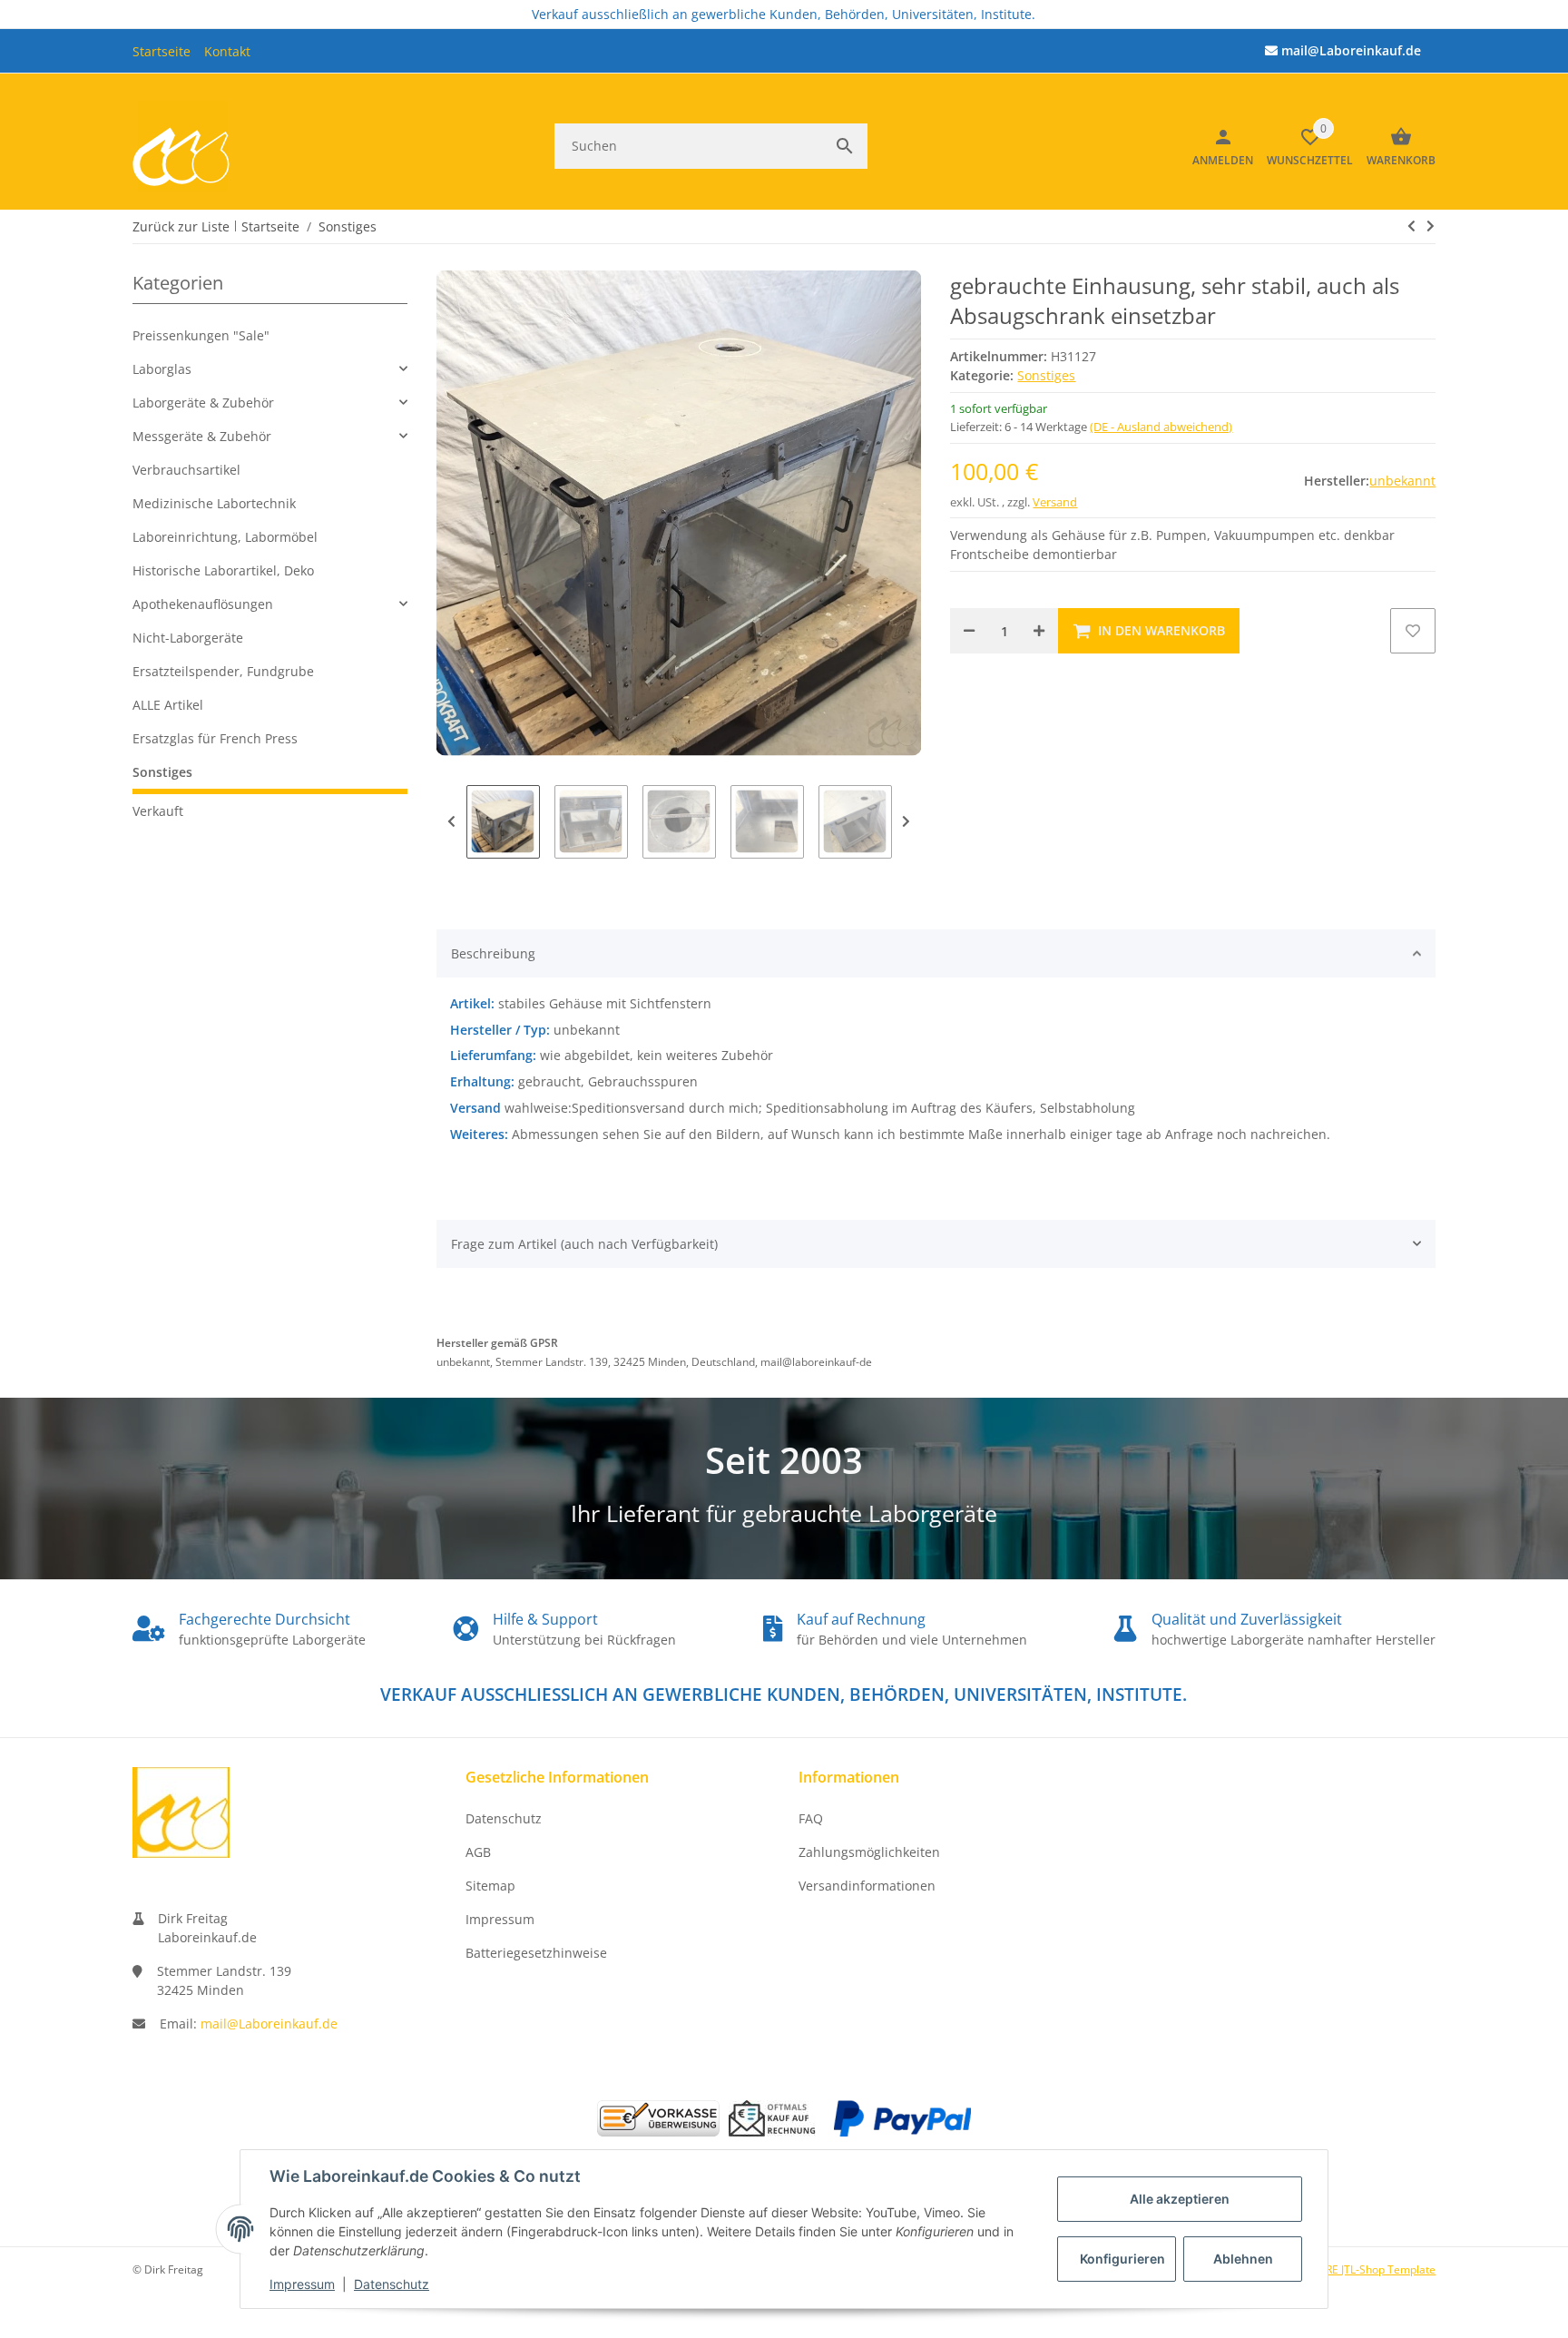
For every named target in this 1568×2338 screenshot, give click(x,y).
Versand (1055, 502)
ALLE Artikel (168, 705)
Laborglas (162, 369)
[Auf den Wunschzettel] (1413, 631)
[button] (270, 369)
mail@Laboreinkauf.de (269, 2024)
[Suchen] (845, 146)
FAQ (811, 1818)
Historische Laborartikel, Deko (223, 570)
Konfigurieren (1122, 2259)
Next (906, 822)
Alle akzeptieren (1180, 2199)
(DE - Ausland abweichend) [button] (1161, 427)
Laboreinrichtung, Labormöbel (225, 537)
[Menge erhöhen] (1039, 631)
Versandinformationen (867, 1886)
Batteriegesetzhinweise (536, 1953)
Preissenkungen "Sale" (201, 335)
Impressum (302, 2284)
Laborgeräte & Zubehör (203, 403)
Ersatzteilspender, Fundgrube (223, 671)
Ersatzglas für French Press (215, 738)
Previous (451, 822)
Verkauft (158, 811)
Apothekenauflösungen (203, 604)
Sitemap (490, 1886)
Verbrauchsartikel (186, 470)
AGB (478, 1852)
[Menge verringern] (969, 631)
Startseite (162, 51)
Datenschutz (392, 2284)
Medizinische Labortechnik (214, 503)
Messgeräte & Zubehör (202, 436)
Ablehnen (1243, 2259)
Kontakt (227, 51)
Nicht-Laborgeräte (188, 638)
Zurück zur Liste (181, 226)
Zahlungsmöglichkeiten (869, 1852)
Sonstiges (1046, 375)
